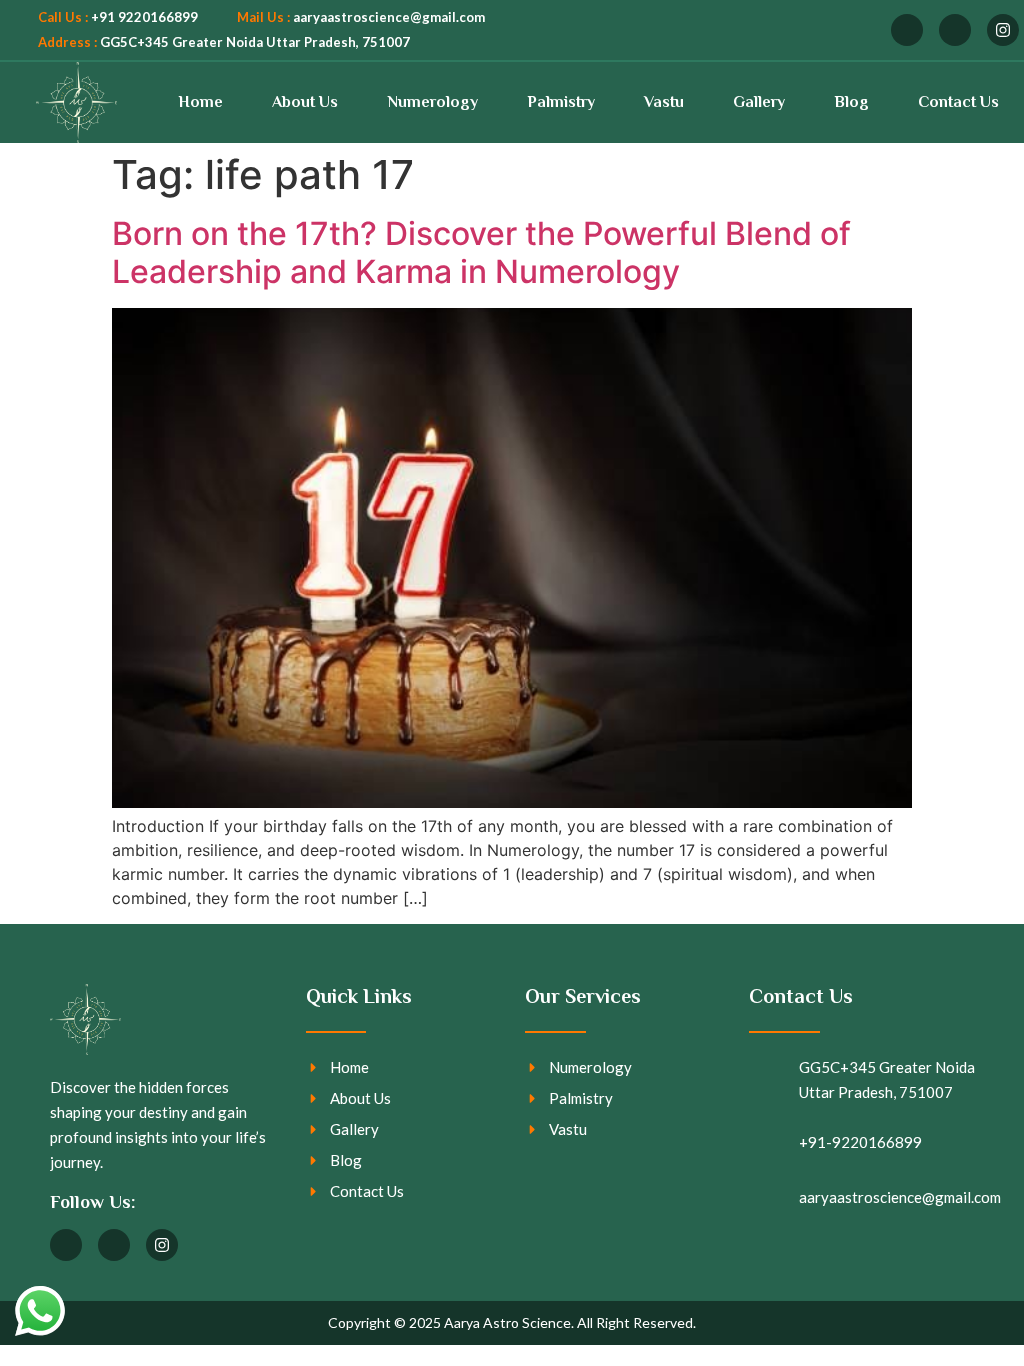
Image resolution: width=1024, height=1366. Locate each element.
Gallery (759, 102)
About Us (305, 102)
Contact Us (958, 102)
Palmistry (561, 102)
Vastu (664, 102)
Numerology (433, 102)
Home (200, 102)
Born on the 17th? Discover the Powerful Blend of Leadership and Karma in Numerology (481, 252)
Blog (851, 102)
